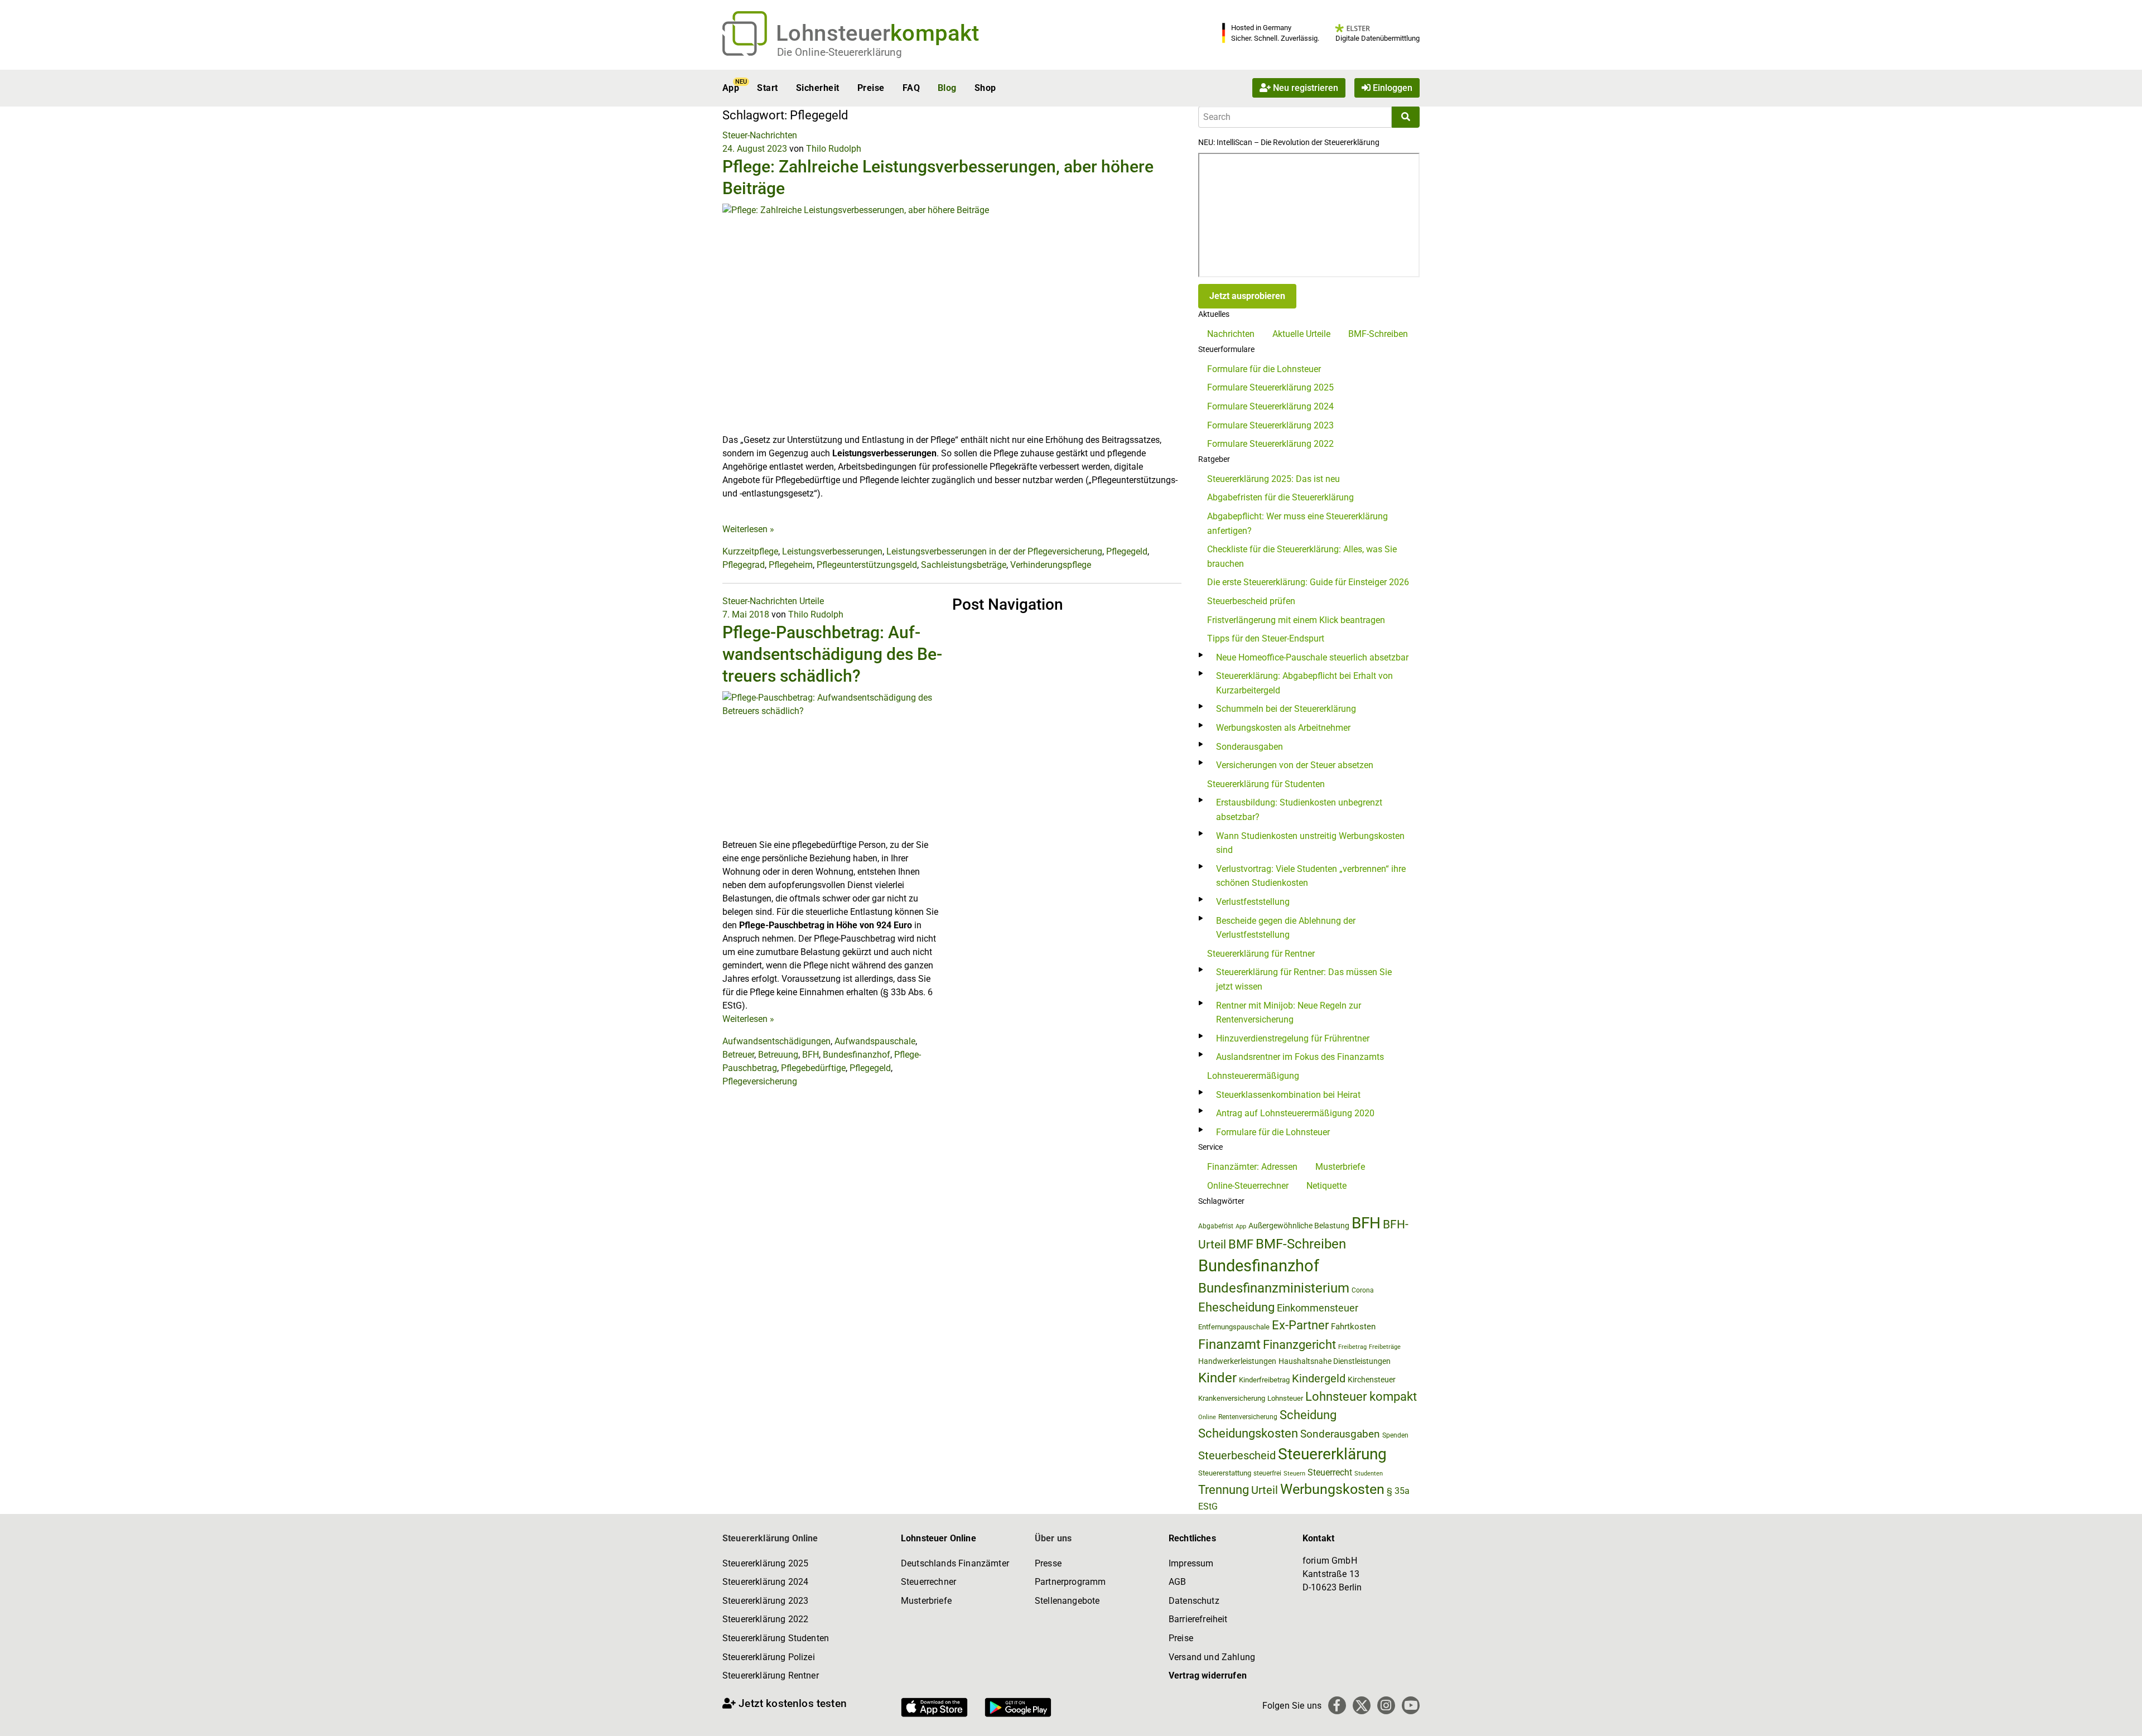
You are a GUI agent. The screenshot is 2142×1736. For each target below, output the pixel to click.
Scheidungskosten (1248, 1433)
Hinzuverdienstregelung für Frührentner (1293, 1038)
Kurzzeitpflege (750, 551)
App (731, 88)
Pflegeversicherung (760, 1081)
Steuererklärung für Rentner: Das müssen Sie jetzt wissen (1304, 979)
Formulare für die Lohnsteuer (1264, 369)
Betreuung (778, 1055)
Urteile (812, 601)
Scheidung (1308, 1415)
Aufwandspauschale (875, 1041)
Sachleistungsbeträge (964, 565)
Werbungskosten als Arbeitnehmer (1283, 728)
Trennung (1224, 1490)
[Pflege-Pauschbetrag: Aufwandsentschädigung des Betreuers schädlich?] (833, 764)
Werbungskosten (1332, 1489)
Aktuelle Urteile (1301, 334)
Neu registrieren (1304, 88)
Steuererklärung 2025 (765, 1563)
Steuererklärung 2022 (765, 1619)
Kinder (1217, 1378)
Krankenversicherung (1232, 1398)
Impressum (1191, 1563)
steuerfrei (1267, 1473)
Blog (947, 88)
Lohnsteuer (1285, 1398)
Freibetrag (1352, 1347)
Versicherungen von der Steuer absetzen (1295, 765)
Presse (1048, 1563)
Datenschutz (1194, 1601)
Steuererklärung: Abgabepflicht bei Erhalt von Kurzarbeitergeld (1304, 683)
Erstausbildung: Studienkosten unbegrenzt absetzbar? (1299, 810)
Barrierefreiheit (1198, 1619)
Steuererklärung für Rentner (1261, 954)
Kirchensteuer (1372, 1380)
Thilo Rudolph (834, 149)
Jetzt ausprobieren (1247, 296)
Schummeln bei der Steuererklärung (1286, 709)
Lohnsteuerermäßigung (1253, 1076)
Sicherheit (818, 88)
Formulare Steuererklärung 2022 (1270, 444)
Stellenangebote (1067, 1601)
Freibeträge (1385, 1347)
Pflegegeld (1127, 551)
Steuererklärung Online (770, 1538)
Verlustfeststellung (1253, 902)
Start (767, 88)
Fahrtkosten (1353, 1327)
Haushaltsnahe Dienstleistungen (1335, 1361)
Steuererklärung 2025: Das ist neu (1273, 479)
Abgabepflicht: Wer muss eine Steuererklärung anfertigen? (1297, 524)
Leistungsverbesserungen (832, 551)
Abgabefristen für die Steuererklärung (1280, 497)
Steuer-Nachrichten (760, 135)
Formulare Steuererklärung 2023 (1270, 425)
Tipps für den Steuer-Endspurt (1266, 638)
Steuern (1294, 1473)
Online (1207, 1417)
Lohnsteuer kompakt (1361, 1397)
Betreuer (738, 1055)
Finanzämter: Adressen (1252, 1167)
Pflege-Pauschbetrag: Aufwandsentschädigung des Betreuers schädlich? (832, 654)
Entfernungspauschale (1234, 1327)
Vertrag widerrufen (1208, 1675)
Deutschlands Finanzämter (955, 1563)
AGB (1177, 1582)
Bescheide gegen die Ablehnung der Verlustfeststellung (1286, 928)
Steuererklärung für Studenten (1266, 784)
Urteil (1265, 1490)
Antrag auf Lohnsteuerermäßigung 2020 (1295, 1113)
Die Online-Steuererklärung (840, 52)
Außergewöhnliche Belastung (1299, 1226)
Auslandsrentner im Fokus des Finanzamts (1300, 1057)
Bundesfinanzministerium (1274, 1288)
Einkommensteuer (1318, 1308)
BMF (1241, 1244)
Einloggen (1391, 88)
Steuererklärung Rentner (771, 1675)
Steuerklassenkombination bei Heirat (1288, 1095)
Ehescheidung (1236, 1307)
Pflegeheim (791, 565)
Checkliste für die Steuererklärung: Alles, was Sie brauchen (1302, 556)
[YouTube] (1411, 1705)
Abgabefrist (1216, 1226)
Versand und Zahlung (1212, 1657)
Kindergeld (1319, 1378)
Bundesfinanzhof (857, 1055)
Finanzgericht (1299, 1345)
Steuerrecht (1330, 1472)
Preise (871, 88)
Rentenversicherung (1248, 1417)
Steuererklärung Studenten (776, 1638)
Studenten (1369, 1474)
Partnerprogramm (1070, 1582)
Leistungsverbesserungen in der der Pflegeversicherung (994, 551)
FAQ (911, 88)
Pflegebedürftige (813, 1068)
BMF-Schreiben (1378, 334)
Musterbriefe (1340, 1167)
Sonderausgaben (1249, 747)
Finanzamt (1229, 1344)
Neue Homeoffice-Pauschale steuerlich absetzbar (1312, 657)
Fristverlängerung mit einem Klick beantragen (1296, 620)
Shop (985, 88)
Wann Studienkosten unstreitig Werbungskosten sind (1310, 843)
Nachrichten (1231, 334)
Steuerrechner (928, 1582)
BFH (811, 1055)
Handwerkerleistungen (1237, 1361)
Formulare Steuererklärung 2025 (1270, 387)
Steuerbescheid (1237, 1456)
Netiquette (1326, 1186)
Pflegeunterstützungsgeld (867, 565)
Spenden (1395, 1435)
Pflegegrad (744, 565)
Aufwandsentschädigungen (776, 1041)
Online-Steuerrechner (1248, 1186)
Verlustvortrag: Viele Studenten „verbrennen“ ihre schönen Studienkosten (1311, 876)
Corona (1363, 1290)
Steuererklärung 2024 (765, 1582)
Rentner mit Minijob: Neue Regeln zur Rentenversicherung (1289, 1013)
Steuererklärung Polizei (769, 1657)
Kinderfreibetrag (1264, 1380)
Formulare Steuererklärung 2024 (1270, 406)
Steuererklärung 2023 (765, 1601)
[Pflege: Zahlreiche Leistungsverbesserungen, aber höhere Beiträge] (952, 318)
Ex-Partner (1300, 1325)
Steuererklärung (1332, 1454)
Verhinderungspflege (1051, 565)
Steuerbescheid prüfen (1251, 601)
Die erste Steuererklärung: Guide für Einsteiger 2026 (1308, 582)
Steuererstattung (1225, 1473)
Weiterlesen (748, 529)
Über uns (1053, 1538)
